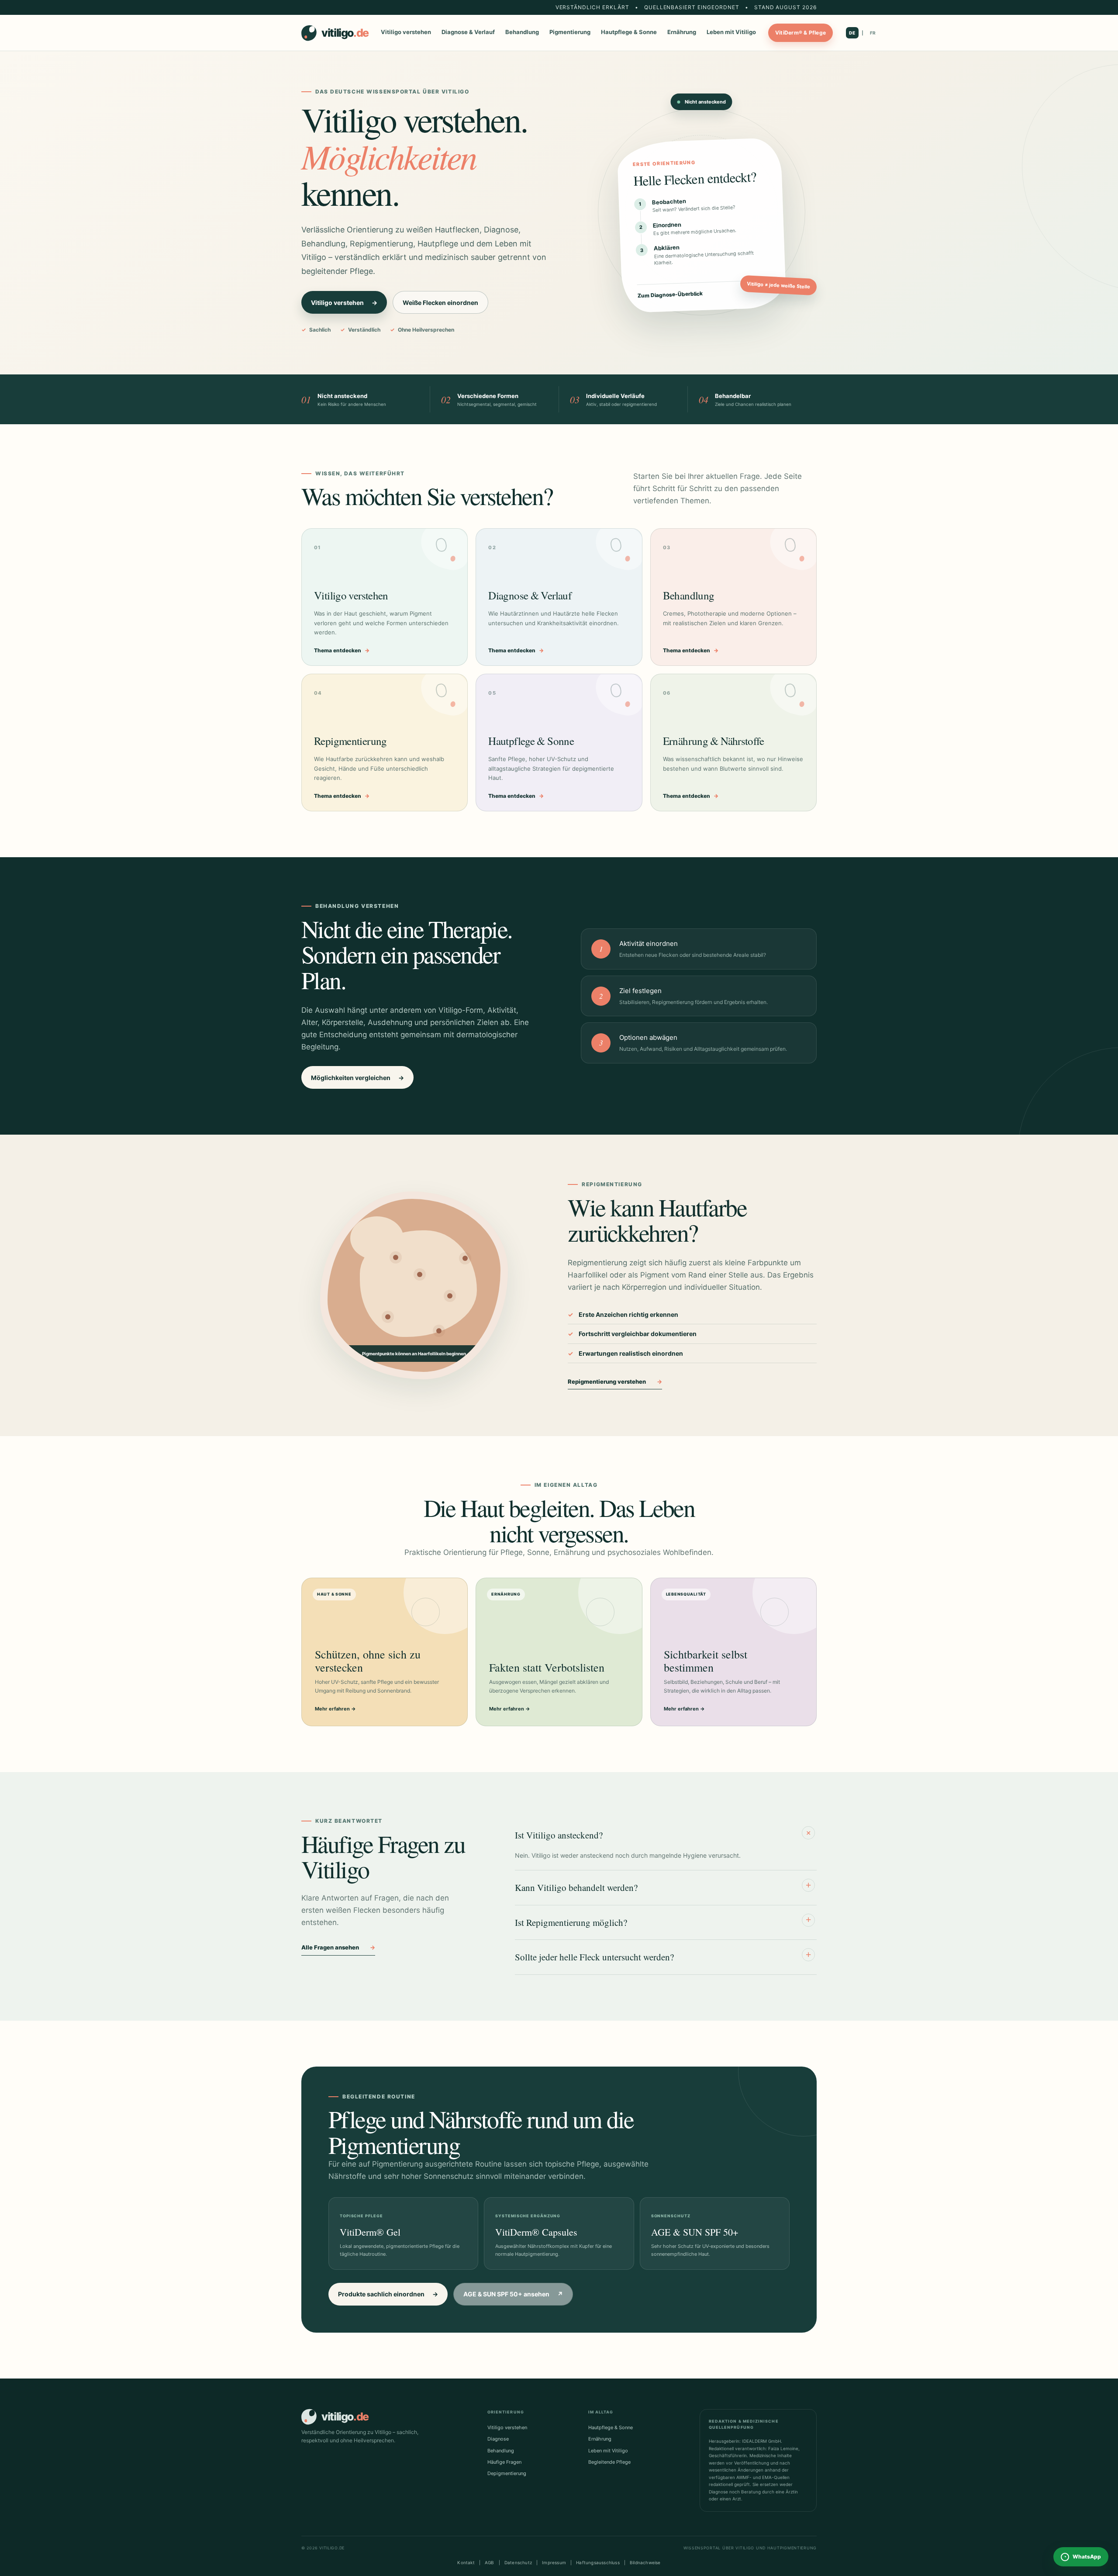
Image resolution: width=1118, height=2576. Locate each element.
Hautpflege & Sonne (629, 32)
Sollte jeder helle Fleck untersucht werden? (663, 1956)
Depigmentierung (507, 2473)
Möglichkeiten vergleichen (357, 1078)
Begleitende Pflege (609, 2462)
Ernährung (682, 32)
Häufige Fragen (504, 2462)
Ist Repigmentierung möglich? (663, 1921)
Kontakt (466, 2562)
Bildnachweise (645, 2562)
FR (873, 33)
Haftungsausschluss (598, 2562)
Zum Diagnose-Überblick (704, 293)
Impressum (554, 2562)
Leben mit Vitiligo (731, 32)
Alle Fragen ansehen (338, 1947)
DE (852, 33)
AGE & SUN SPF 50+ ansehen (513, 2294)
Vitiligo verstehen (406, 32)
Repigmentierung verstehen (615, 1381)
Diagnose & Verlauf (468, 32)
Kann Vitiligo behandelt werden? (663, 1887)
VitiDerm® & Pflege (801, 33)
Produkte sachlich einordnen (388, 2294)
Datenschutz (518, 2562)
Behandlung (522, 32)
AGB (490, 2562)
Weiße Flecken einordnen (440, 303)
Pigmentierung (570, 32)
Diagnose (498, 2439)
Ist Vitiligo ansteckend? (664, 1834)
